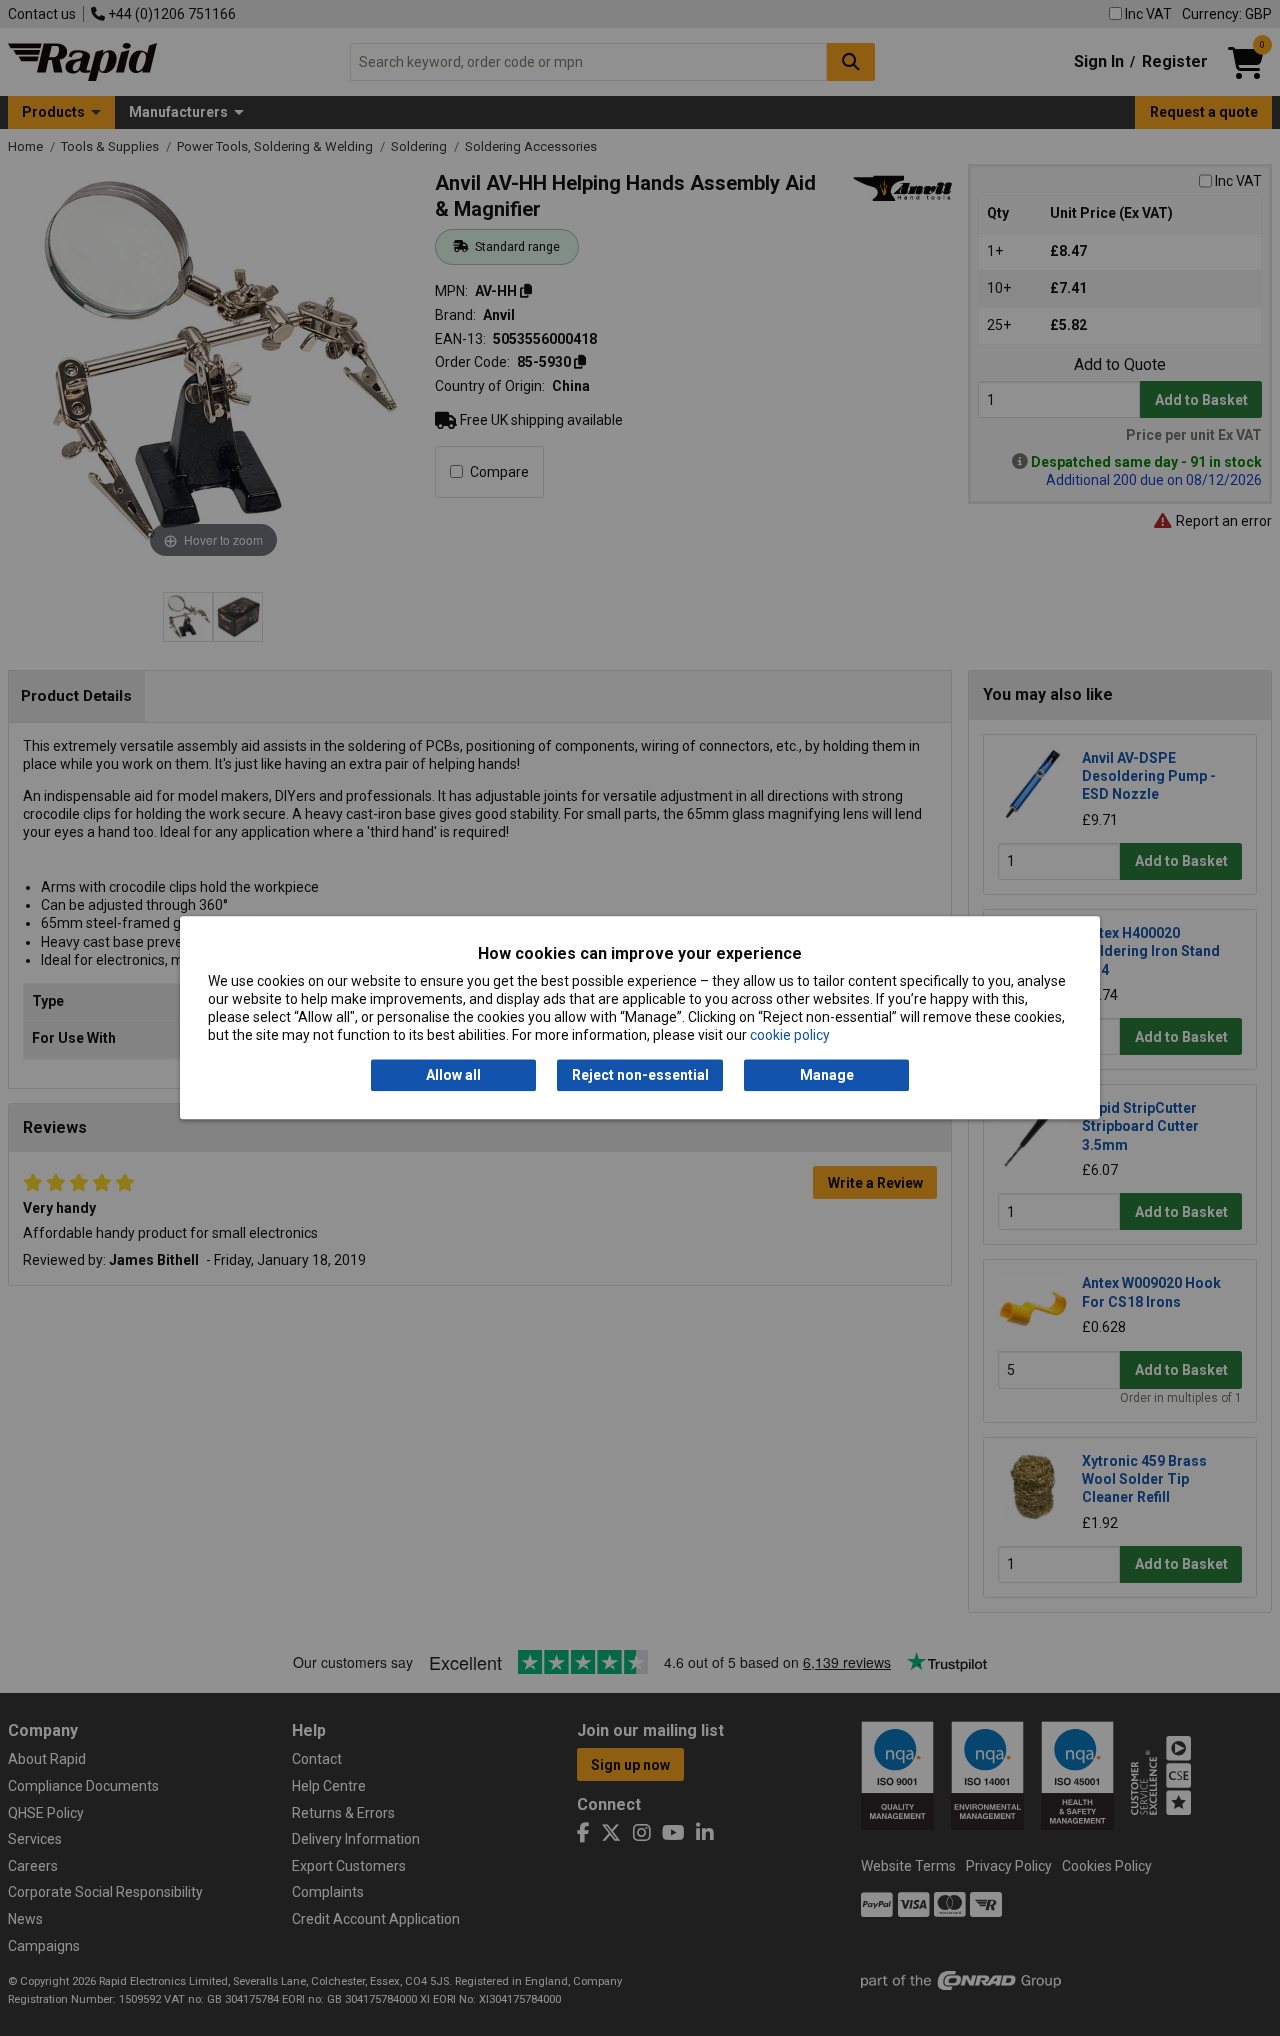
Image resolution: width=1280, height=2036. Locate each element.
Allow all (453, 1075)
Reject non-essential (640, 1075)
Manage (827, 1075)
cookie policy (790, 1036)
